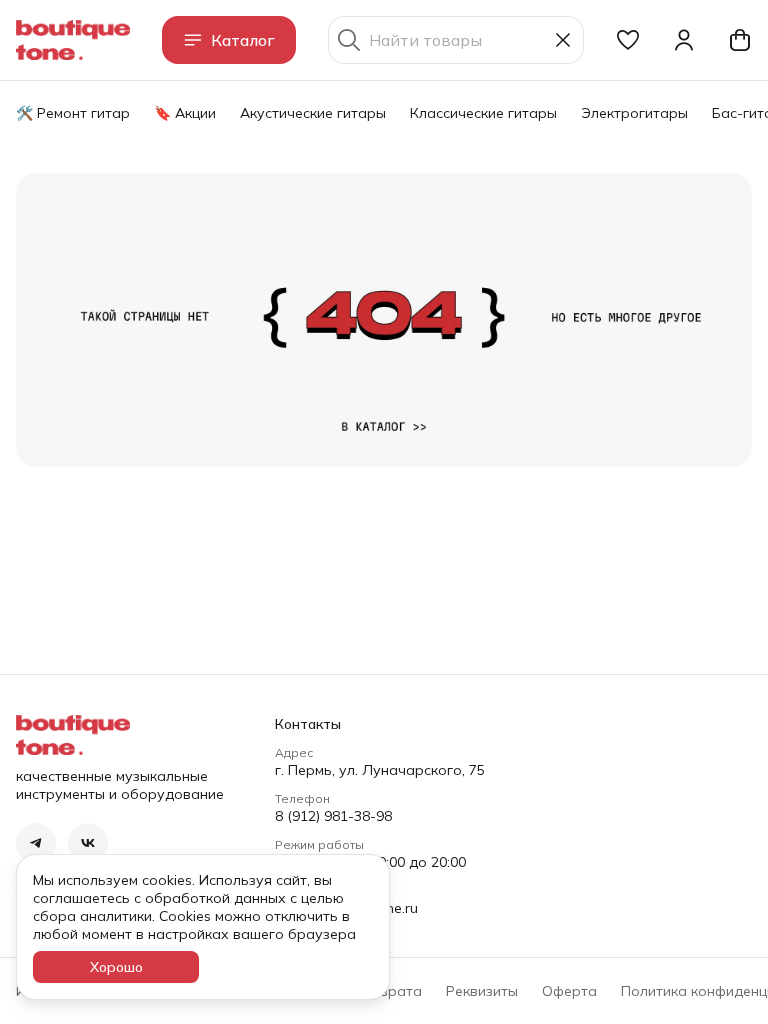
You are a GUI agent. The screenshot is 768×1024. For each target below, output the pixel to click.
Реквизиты (482, 991)
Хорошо (116, 967)
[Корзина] (740, 40)
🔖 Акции (185, 113)
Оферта (569, 991)
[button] (628, 40)
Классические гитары (483, 113)
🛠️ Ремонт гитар (73, 113)
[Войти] (684, 40)
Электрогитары (634, 113)
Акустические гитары (313, 113)
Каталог (243, 40)
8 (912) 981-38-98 (333, 816)
